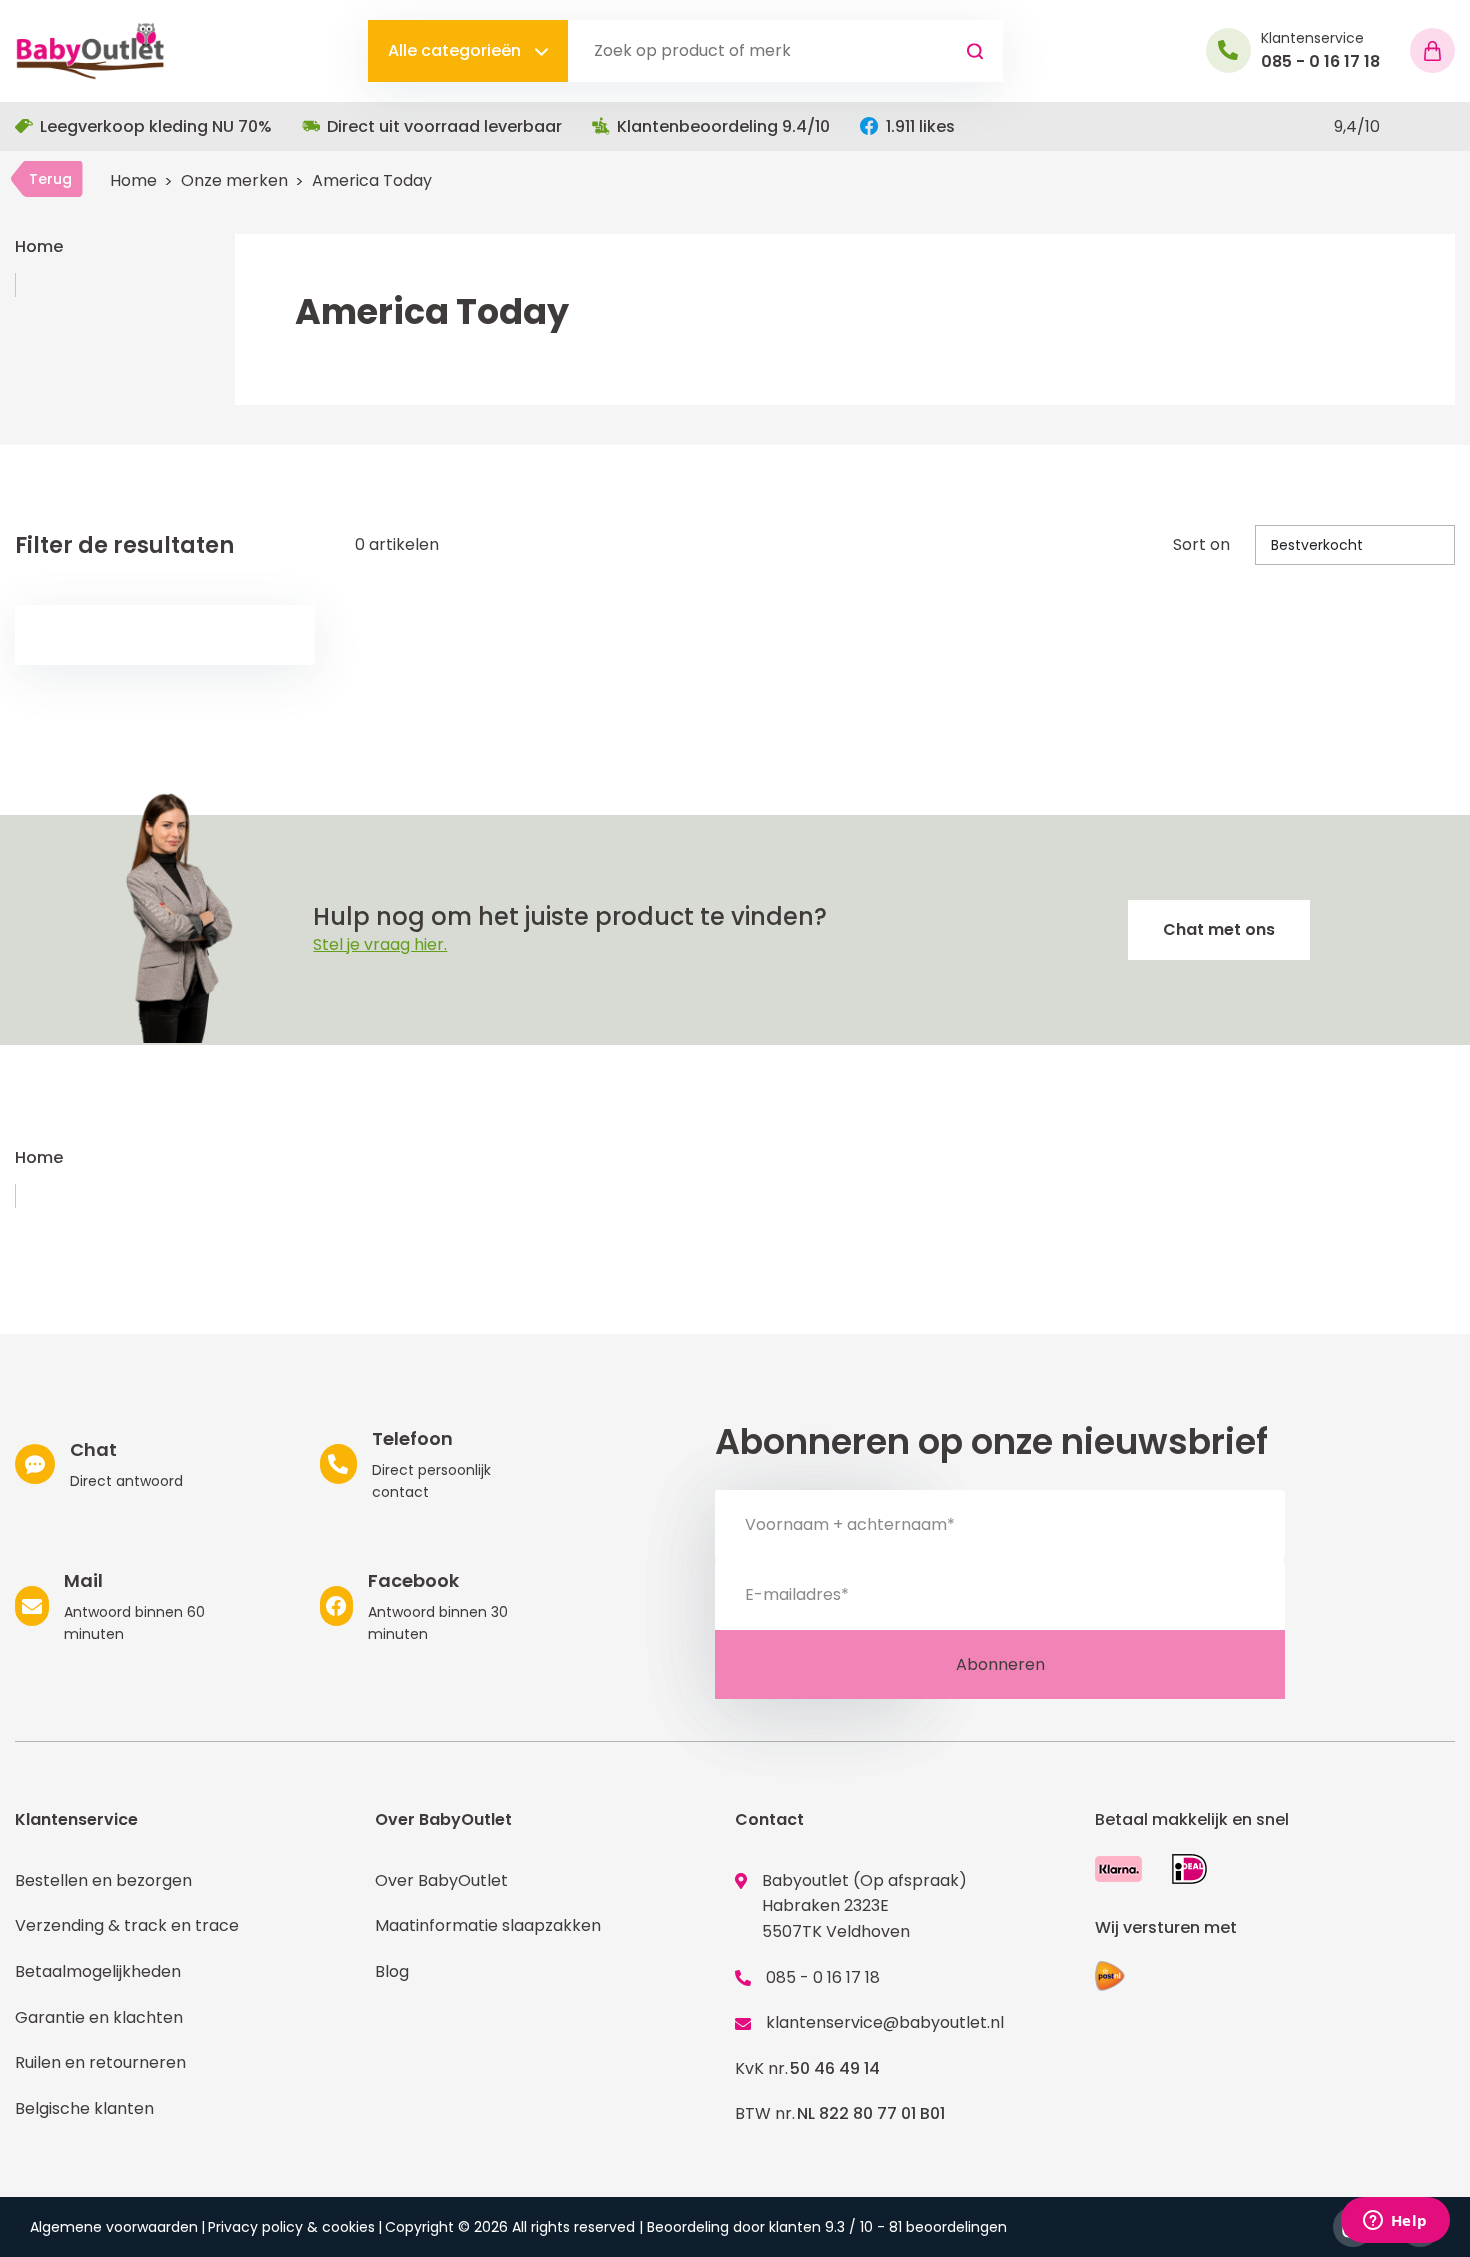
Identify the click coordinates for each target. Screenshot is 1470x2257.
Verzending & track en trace (127, 1925)
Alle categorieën (456, 50)
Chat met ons (1219, 929)
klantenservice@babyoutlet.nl (885, 2022)
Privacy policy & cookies (291, 2227)
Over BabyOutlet (441, 1880)
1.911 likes (920, 126)
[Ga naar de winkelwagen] (1432, 50)
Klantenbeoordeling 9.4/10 (723, 126)
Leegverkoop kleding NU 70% (156, 126)
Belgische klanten (84, 2108)
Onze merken (234, 180)
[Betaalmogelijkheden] (1118, 1868)
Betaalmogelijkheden (98, 1971)
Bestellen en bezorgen (103, 1880)
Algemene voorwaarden (114, 2227)
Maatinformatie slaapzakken (488, 1925)
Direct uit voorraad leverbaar (444, 126)
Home (133, 180)
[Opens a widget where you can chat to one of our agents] (1395, 2222)
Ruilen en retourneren (100, 2062)
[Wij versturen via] (1110, 1976)
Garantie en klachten (99, 2017)
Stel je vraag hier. (380, 944)
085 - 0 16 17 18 (823, 1977)
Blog (392, 1971)
